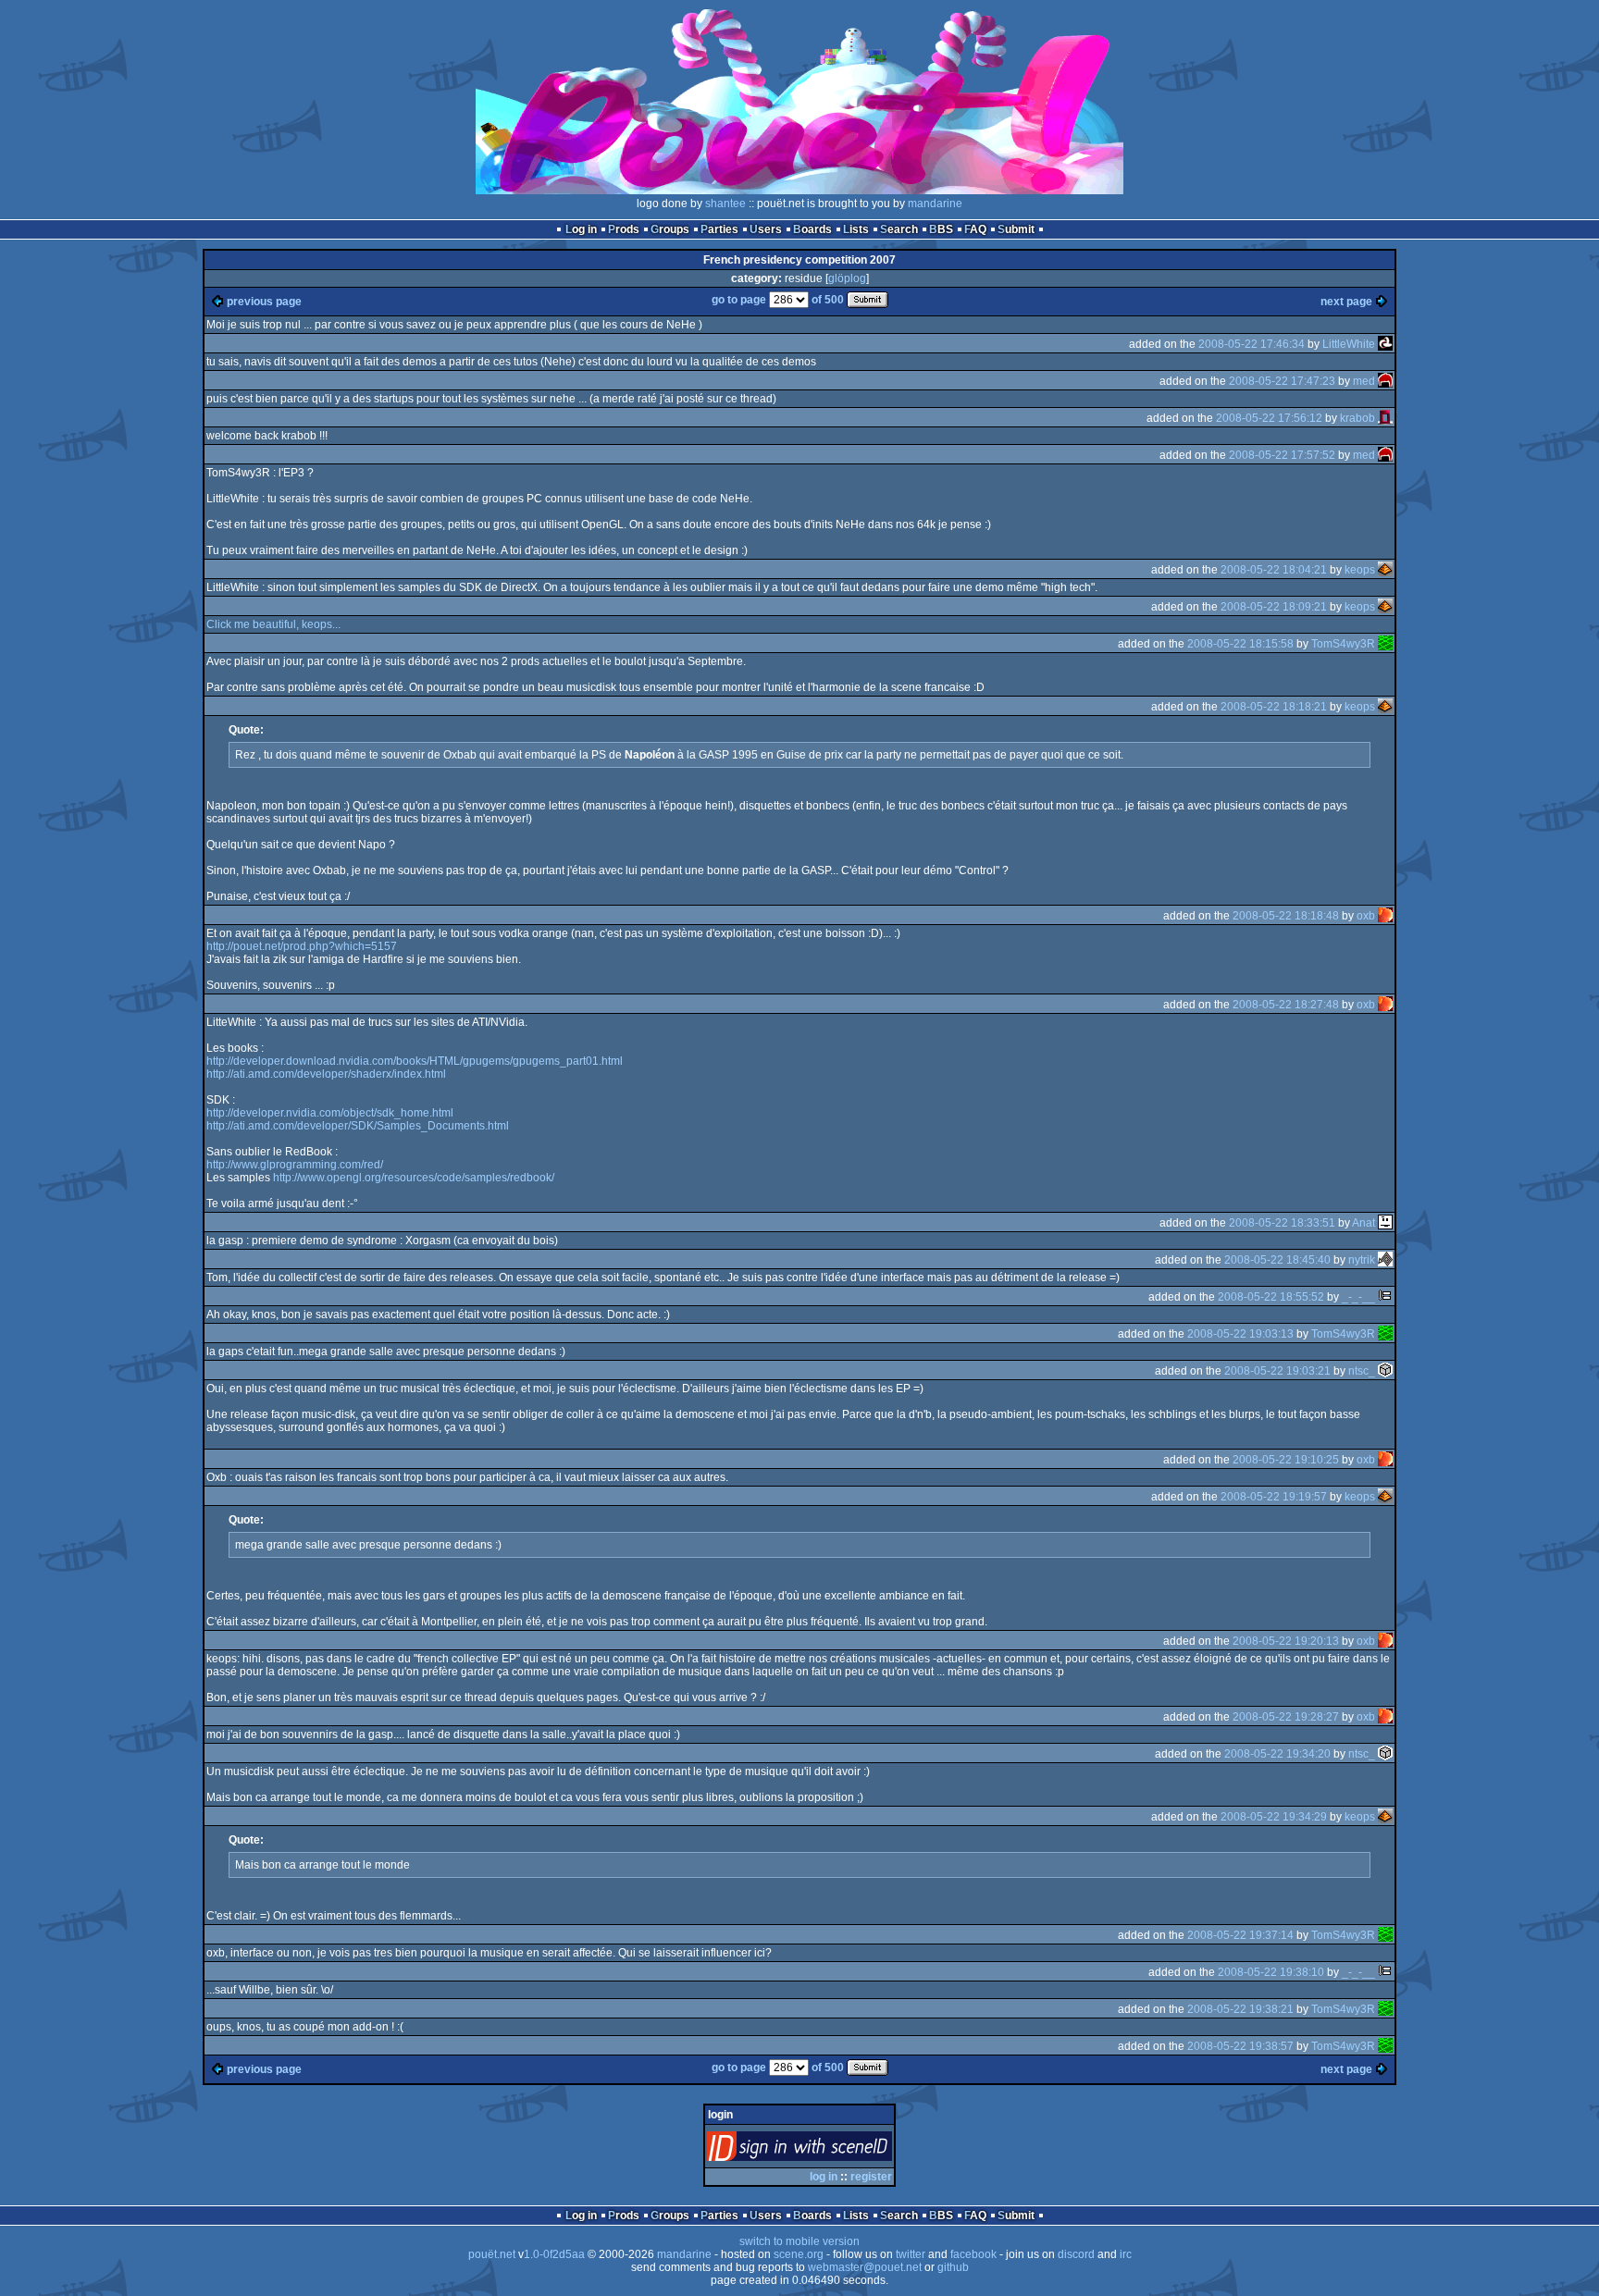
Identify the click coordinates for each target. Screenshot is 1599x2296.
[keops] (1385, 570)
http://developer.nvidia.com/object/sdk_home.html (330, 1113)
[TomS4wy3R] (1385, 644)
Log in (581, 229)
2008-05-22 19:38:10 (1271, 1972)
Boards (812, 229)
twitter (911, 2254)
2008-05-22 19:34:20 (1277, 1754)
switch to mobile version (799, 2241)
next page (1346, 302)
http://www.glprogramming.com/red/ (295, 1165)
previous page (264, 302)
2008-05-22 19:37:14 (1240, 1935)
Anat (1363, 1223)
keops (1360, 570)
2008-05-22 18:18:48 (1286, 916)
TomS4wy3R (1343, 644)
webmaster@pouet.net (865, 2267)
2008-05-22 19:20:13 (1286, 1641)
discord (1076, 2254)
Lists (856, 229)
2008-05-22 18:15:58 (1240, 644)
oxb (1366, 916)
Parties (719, 229)
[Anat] (1385, 1223)
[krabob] (1385, 418)
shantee (725, 204)
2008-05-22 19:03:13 (1240, 1334)
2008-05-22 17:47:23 (1282, 381)
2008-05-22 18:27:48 (1286, 1005)
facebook (973, 2254)
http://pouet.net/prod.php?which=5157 (302, 946)
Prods (624, 229)
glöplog (847, 278)
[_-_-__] (1385, 1297)
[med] (1385, 381)
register (871, 2177)
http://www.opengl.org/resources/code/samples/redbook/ (414, 1178)
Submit (1016, 229)
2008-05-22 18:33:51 (1282, 1223)
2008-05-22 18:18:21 (1274, 707)
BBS (941, 229)
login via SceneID (830, 2150)
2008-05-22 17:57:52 (1282, 455)
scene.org (799, 2254)
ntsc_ (1362, 1371)
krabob (1357, 418)
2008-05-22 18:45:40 (1277, 1260)
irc (1126, 2254)
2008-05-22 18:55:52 (1271, 1297)
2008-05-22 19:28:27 (1286, 1717)
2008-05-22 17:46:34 (1252, 344)
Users (766, 229)
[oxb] (1385, 916)
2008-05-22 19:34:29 (1274, 1817)
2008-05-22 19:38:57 (1240, 2046)
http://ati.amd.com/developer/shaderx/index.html (326, 1074)
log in (824, 2177)
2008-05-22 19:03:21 (1277, 1371)
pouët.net (492, 2254)
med (1364, 381)
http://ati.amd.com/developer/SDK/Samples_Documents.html (358, 1126)
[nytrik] (1385, 1260)
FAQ (975, 229)
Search (899, 229)
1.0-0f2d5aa (554, 2254)
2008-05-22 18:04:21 (1274, 570)
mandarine (935, 204)
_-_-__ (1358, 1297)
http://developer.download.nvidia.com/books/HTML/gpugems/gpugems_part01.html (415, 1061)
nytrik (1362, 1260)
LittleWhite (1349, 344)
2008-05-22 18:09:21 (1274, 607)
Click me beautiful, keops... (273, 624)
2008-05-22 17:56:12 (1269, 418)
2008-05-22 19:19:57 (1274, 1497)
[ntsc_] (1385, 1371)
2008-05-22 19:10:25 (1286, 1460)
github (953, 2267)
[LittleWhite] (1385, 344)
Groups (670, 229)
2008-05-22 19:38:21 (1240, 2009)
